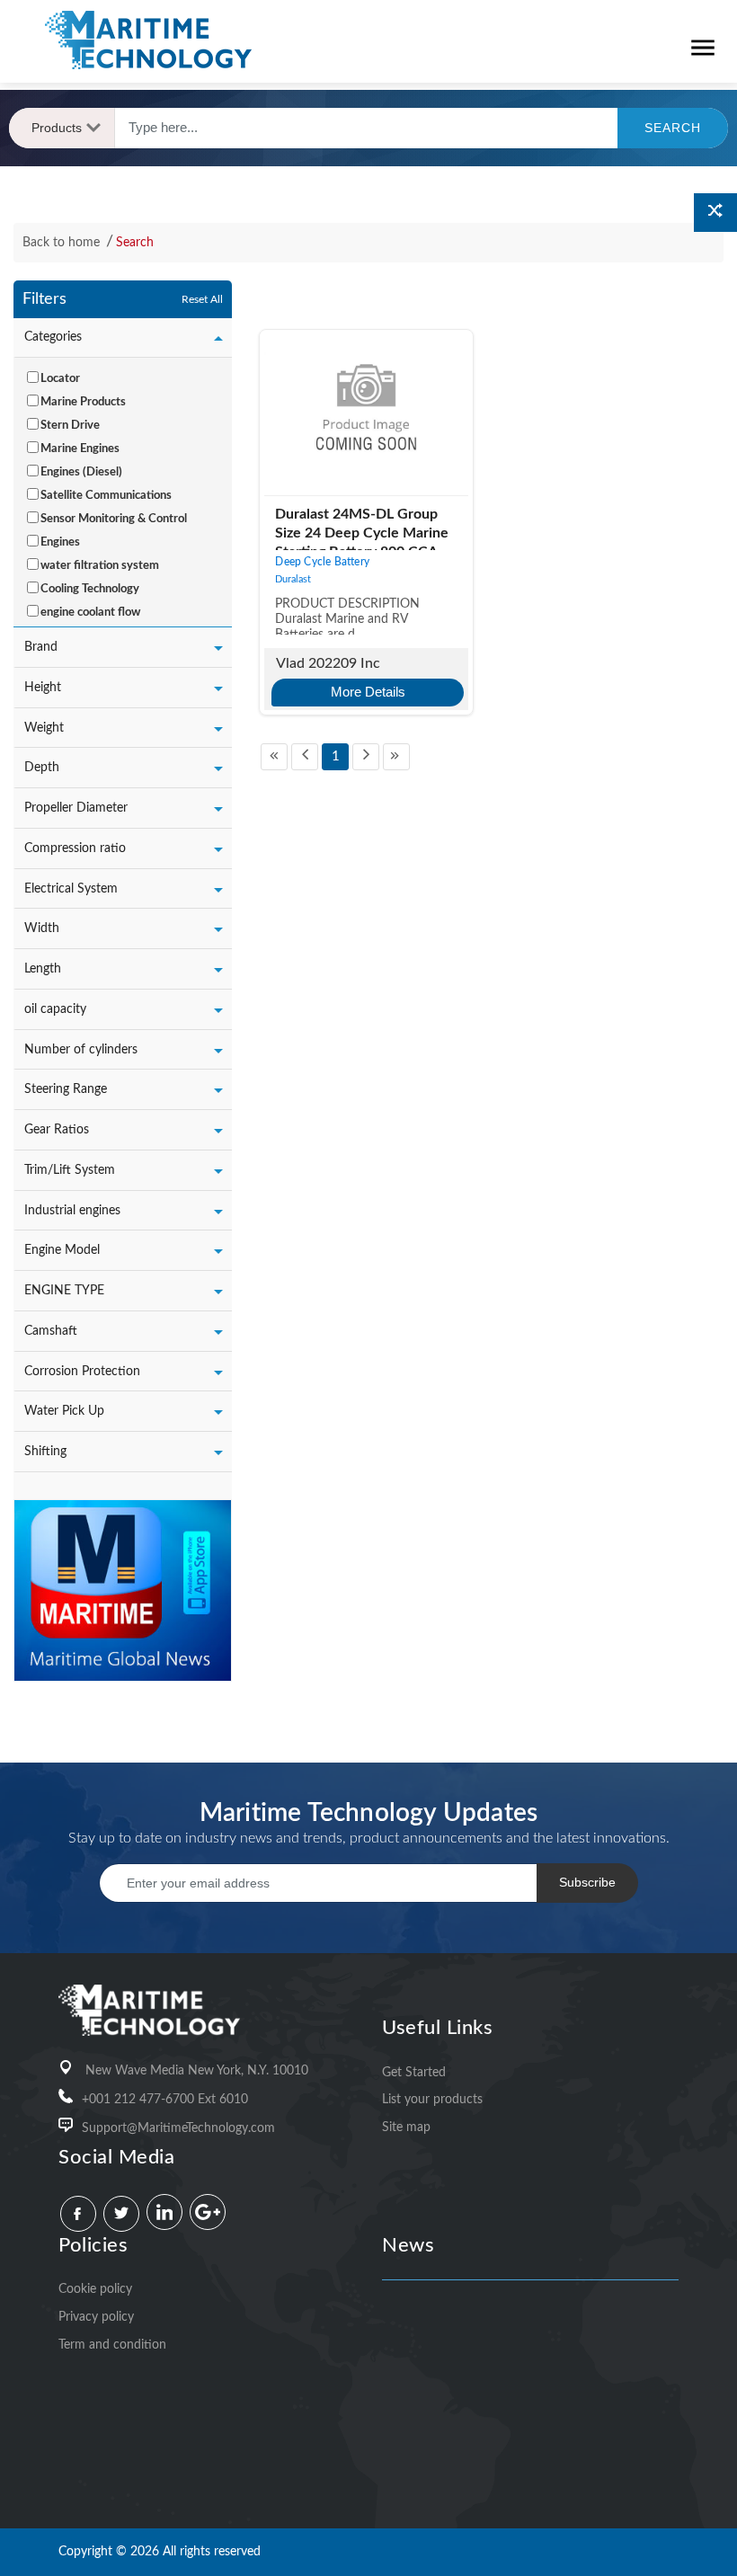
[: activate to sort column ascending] (259, 300)
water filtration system (100, 566)
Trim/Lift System (70, 1170)
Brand (41, 647)
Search (135, 243)
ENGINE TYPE (64, 1291)
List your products (432, 2100)
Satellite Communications (106, 496)
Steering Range (66, 1089)
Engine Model (62, 1250)
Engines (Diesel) (81, 472)
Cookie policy (95, 2289)
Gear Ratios (57, 1130)
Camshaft (51, 1331)
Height (43, 688)
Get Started (414, 2073)
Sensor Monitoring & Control (114, 519)
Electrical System (71, 889)
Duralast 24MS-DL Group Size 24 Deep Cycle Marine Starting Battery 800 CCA (362, 533)
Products (57, 128)
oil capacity (55, 1009)
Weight (44, 728)
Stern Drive (70, 426)
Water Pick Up (64, 1411)
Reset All (202, 299)
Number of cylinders (81, 1050)
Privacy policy (96, 2317)
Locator (60, 379)
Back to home (63, 243)
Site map (406, 2127)
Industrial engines (72, 1211)
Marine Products (83, 402)
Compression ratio (75, 848)
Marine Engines (80, 449)
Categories (53, 337)
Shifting (45, 1452)
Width (42, 928)
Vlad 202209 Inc (328, 663)
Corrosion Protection (82, 1372)
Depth (42, 768)
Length (43, 969)
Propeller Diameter (76, 808)
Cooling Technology (90, 589)
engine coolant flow (90, 613)
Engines (60, 542)
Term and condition (112, 2345)
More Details (368, 692)
